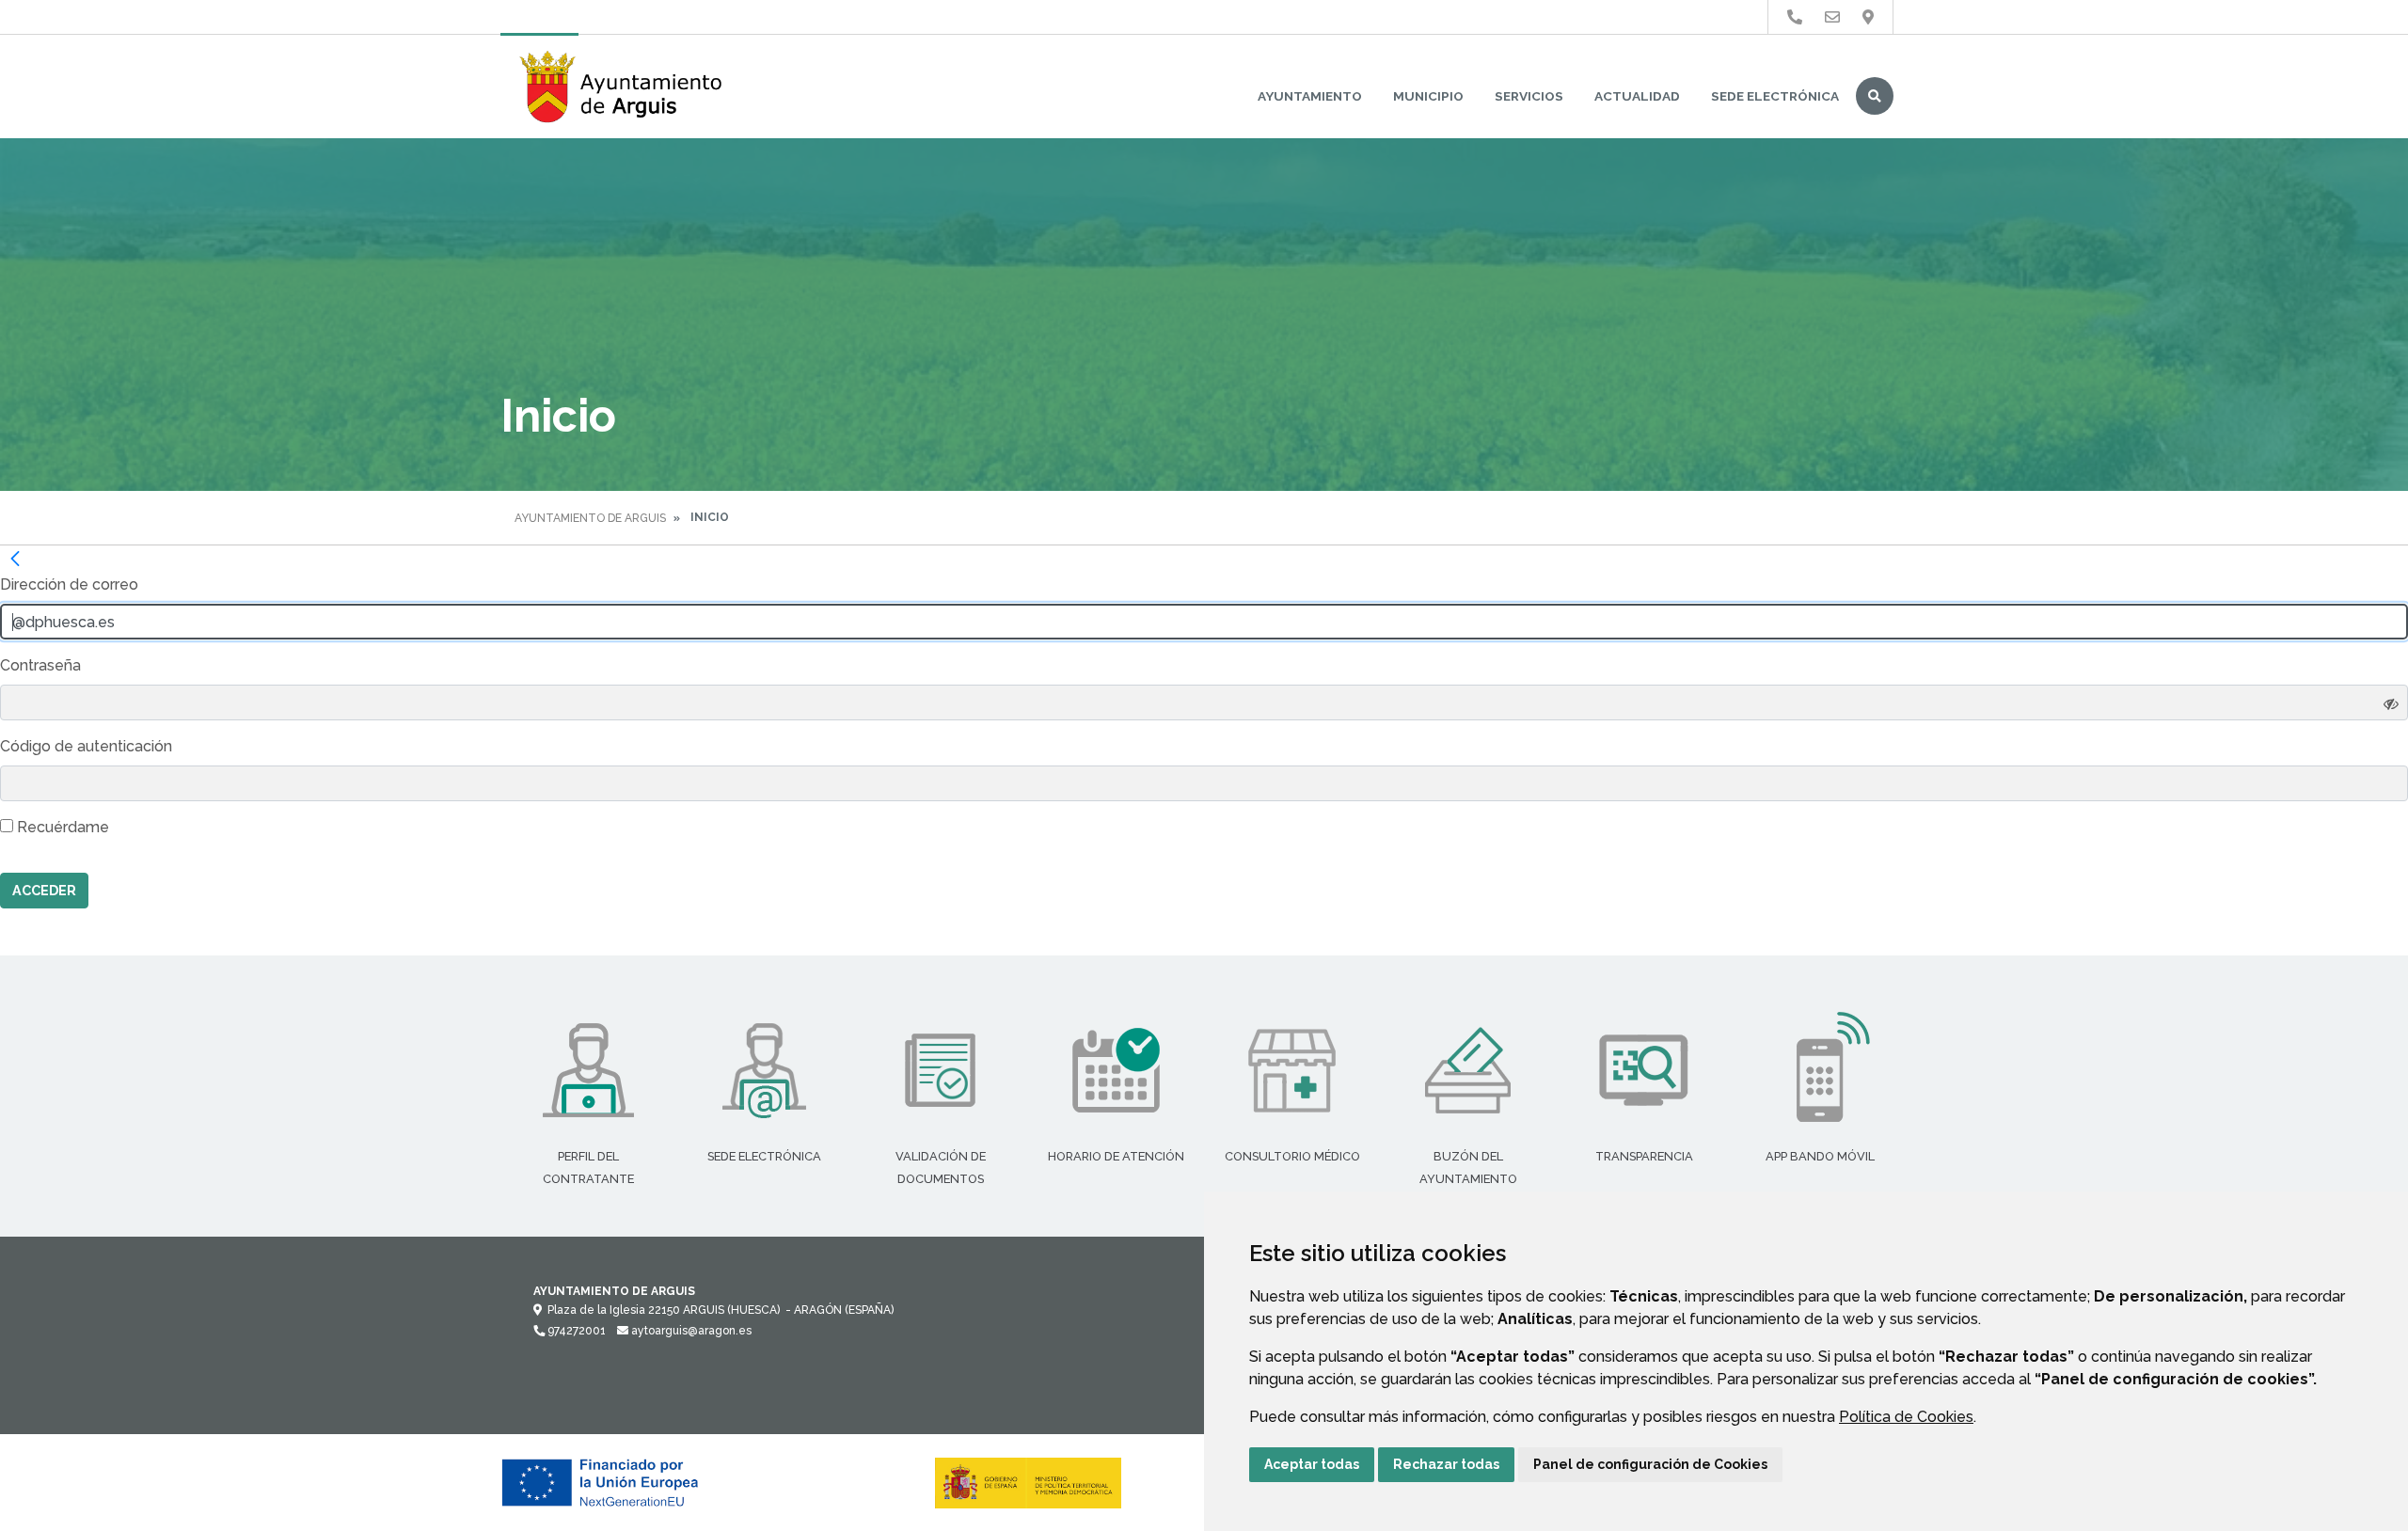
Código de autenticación (86, 746)
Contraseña (40, 665)
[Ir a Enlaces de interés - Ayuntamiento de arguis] (1795, 17)
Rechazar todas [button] (1446, 1464)
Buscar (1875, 96)
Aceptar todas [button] (1312, 1464)
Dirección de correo (69, 584)
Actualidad (1637, 96)
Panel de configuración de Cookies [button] (1650, 1464)
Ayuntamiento (1310, 96)
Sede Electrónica (1775, 96)
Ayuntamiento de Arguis (590, 518)
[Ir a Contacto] (1832, 17)
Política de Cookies (1906, 1417)
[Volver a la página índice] (15, 559)
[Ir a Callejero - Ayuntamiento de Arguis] (1868, 17)
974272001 (575, 1331)
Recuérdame (61, 827)
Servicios (1529, 96)
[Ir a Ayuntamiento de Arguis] (623, 87)
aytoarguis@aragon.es (690, 1331)
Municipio (1428, 96)
